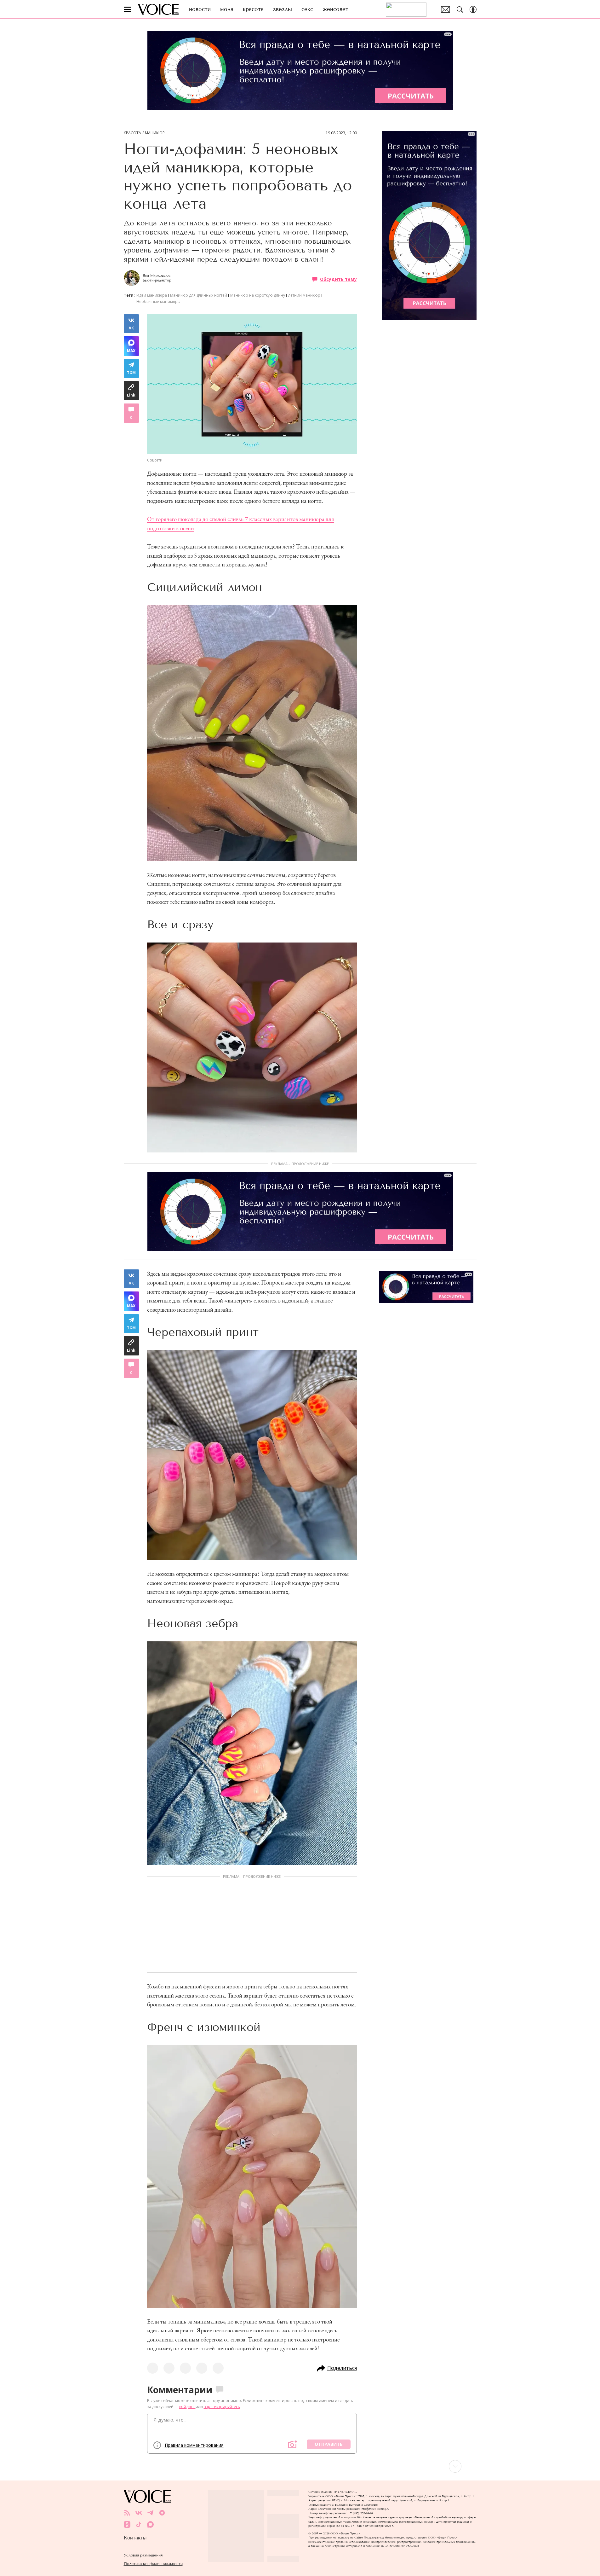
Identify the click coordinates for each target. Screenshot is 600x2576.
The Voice (158, 9)
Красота (132, 133)
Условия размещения (143, 2555)
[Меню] (127, 9)
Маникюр (155, 133)
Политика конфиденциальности (153, 2564)
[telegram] (150, 2513)
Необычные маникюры (158, 302)
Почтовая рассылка (446, 9)
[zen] (162, 2513)
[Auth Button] (473, 9)
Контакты (135, 2538)
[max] (150, 2524)
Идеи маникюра (152, 295)
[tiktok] (139, 2524)
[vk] (139, 2513)
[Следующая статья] (300, 2466)
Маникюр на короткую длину (258, 295)
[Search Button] (460, 9)
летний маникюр (304, 295)
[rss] (127, 2513)
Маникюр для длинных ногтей (199, 295)
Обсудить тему (338, 279)
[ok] (127, 2524)
